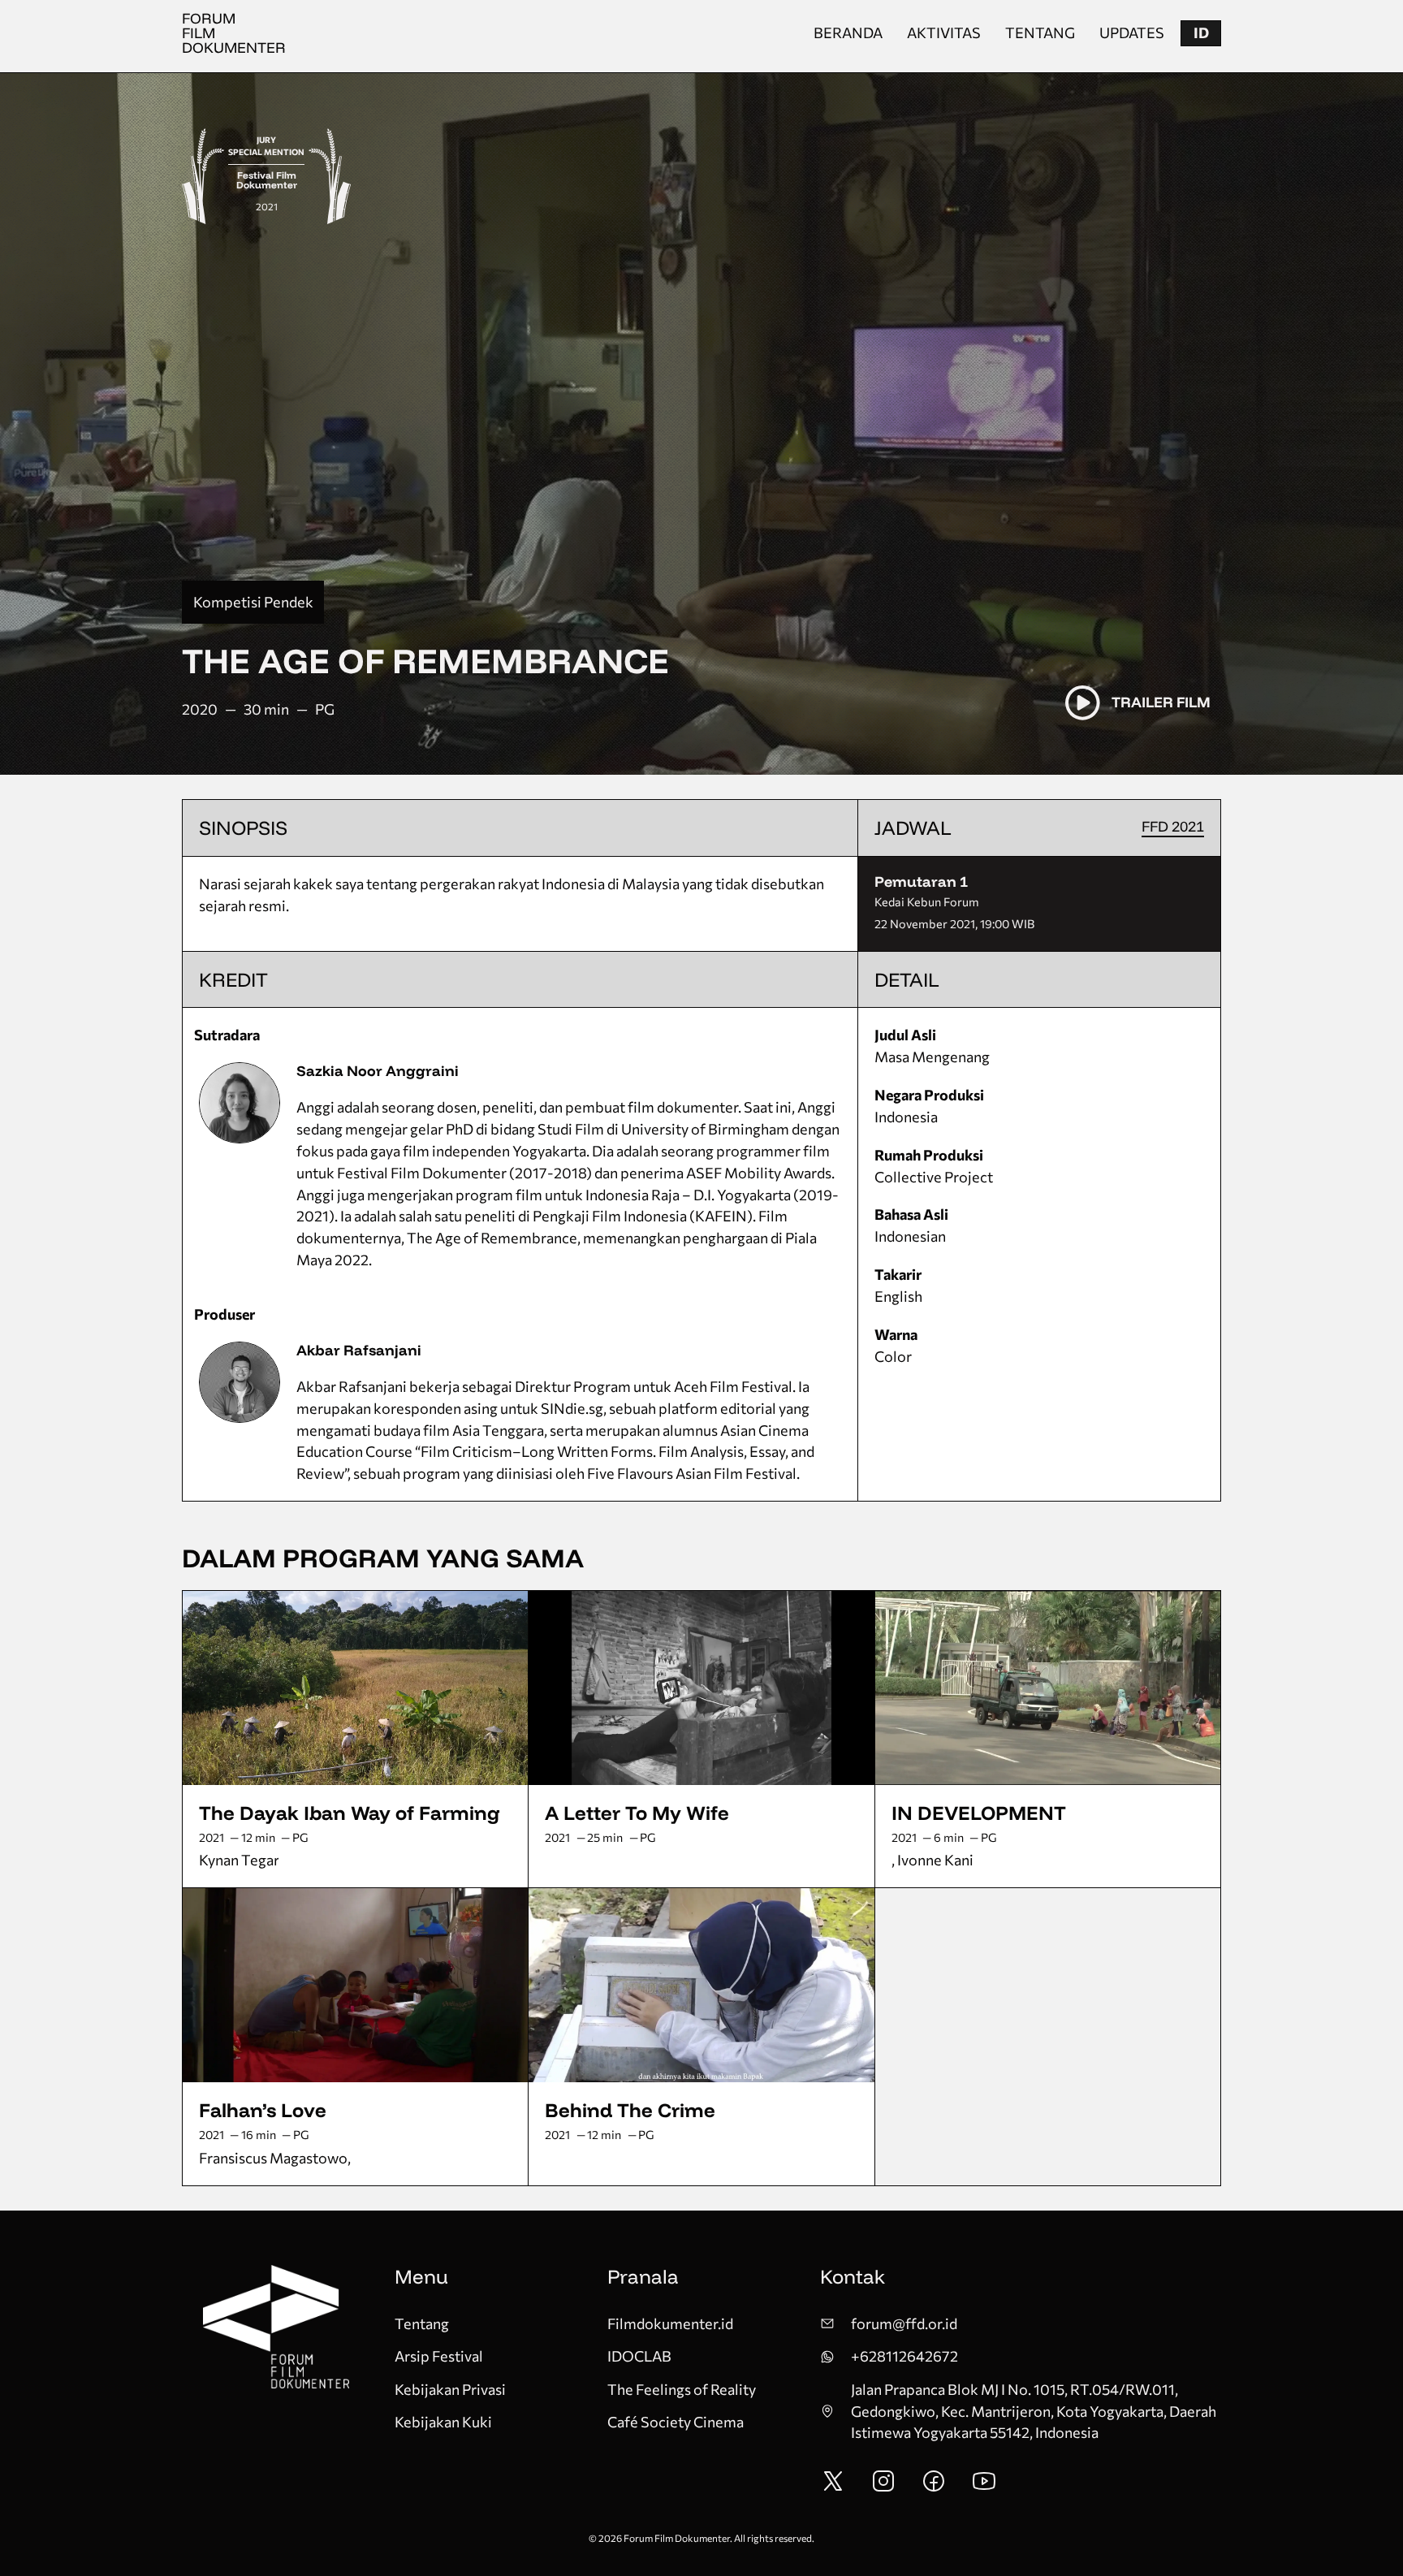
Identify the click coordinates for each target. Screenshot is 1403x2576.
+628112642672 (904, 2356)
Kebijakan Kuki (443, 2422)
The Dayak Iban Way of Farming (350, 1813)
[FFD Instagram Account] (883, 2488)
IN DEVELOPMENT (979, 1813)
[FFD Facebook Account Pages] (934, 2488)
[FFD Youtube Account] (984, 2488)
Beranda (848, 32)
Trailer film (1161, 702)
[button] (1201, 33)
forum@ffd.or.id (904, 2323)
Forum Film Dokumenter (234, 33)
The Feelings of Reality (682, 2389)
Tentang (1040, 32)
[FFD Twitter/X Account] (833, 2488)
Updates (1132, 32)
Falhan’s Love (263, 2110)
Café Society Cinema (676, 2422)
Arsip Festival (439, 2356)
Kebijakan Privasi (450, 2389)
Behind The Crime (630, 2110)
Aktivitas (944, 32)
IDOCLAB (639, 2356)
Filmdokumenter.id (670, 2323)
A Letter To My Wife (637, 1813)
